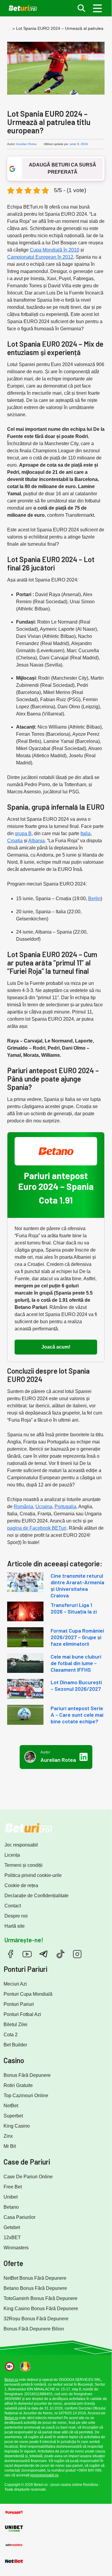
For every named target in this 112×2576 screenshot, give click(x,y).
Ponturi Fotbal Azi (22, 2014)
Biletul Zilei (15, 2024)
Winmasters (16, 2248)
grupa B (23, 833)
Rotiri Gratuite (18, 2085)
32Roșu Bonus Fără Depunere (36, 2319)
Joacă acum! (56, 1347)
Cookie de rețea (21, 1885)
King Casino (17, 2126)
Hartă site (15, 1926)
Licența (12, 1855)
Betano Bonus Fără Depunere (35, 2288)
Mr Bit (10, 2146)
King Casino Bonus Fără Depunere (41, 2309)
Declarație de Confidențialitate (36, 1896)
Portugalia (65, 1507)
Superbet (13, 2116)
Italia (85, 833)
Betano (11, 2207)
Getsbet (12, 2227)
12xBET (12, 2238)
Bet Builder (15, 2045)
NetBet (11, 2106)
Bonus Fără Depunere (27, 2075)
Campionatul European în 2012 (40, 257)
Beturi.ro (11, 2380)
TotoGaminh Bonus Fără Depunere (41, 2298)
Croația (15, 841)
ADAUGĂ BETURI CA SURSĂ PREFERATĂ (63, 168)
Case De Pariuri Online (28, 2177)
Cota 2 (11, 2035)
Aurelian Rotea (26, 144)
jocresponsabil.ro (44, 2475)
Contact (13, 1906)
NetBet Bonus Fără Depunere (35, 2278)
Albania (36, 841)
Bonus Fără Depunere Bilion (34, 2329)
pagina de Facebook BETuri (37, 1528)
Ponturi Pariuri (19, 2004)
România (23, 1507)
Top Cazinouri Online (26, 2095)
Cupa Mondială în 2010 (55, 250)
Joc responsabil (21, 1845)
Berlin (94, 898)
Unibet (11, 2197)
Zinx (8, 2136)
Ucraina (44, 1507)
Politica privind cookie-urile (33, 1875)
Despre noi (16, 1916)
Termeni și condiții (24, 1865)
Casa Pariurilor (20, 2217)
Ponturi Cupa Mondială (28, 1994)
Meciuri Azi (15, 1984)
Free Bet (13, 2187)
